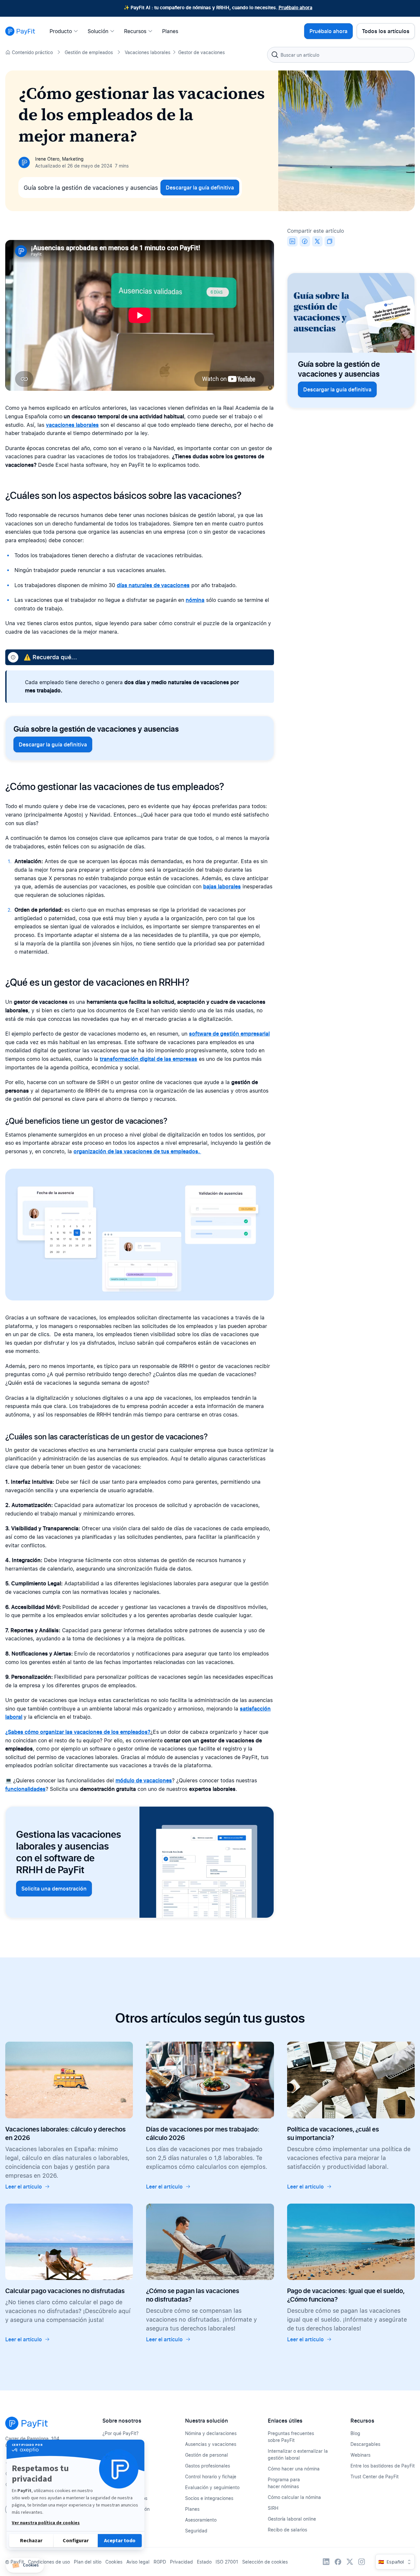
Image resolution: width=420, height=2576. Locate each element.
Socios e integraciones (209, 2498)
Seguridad (196, 2531)
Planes (192, 2509)
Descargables (365, 2444)
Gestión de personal (207, 2455)
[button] (25, 2565)
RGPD (160, 2562)
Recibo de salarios (287, 2530)
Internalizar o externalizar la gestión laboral (298, 2454)
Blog (355, 2433)
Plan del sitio (88, 2562)
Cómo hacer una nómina (294, 2469)
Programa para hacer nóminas (284, 2483)
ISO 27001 (227, 2562)
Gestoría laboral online (292, 2519)
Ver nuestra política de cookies (46, 2523)
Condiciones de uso (49, 2562)
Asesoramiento (201, 2520)
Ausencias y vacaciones (211, 2444)
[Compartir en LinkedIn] (292, 241)
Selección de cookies (265, 2562)
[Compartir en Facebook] (305, 241)
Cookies (114, 2562)
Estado (204, 2562)
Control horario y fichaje (211, 2477)
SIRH (273, 2508)
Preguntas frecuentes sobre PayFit (291, 2437)
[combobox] (341, 55)
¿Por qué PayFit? (120, 2433)
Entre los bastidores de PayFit (383, 2466)
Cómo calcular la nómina (294, 2497)
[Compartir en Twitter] (317, 241)
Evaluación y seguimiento (212, 2487)
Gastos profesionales (208, 2466)
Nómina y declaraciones (211, 2433)
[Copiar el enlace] (330, 241)
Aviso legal (138, 2562)
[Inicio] (20, 31)
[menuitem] (66, 31)
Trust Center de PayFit (375, 2477)
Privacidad (181, 2562)
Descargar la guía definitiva (200, 188)
